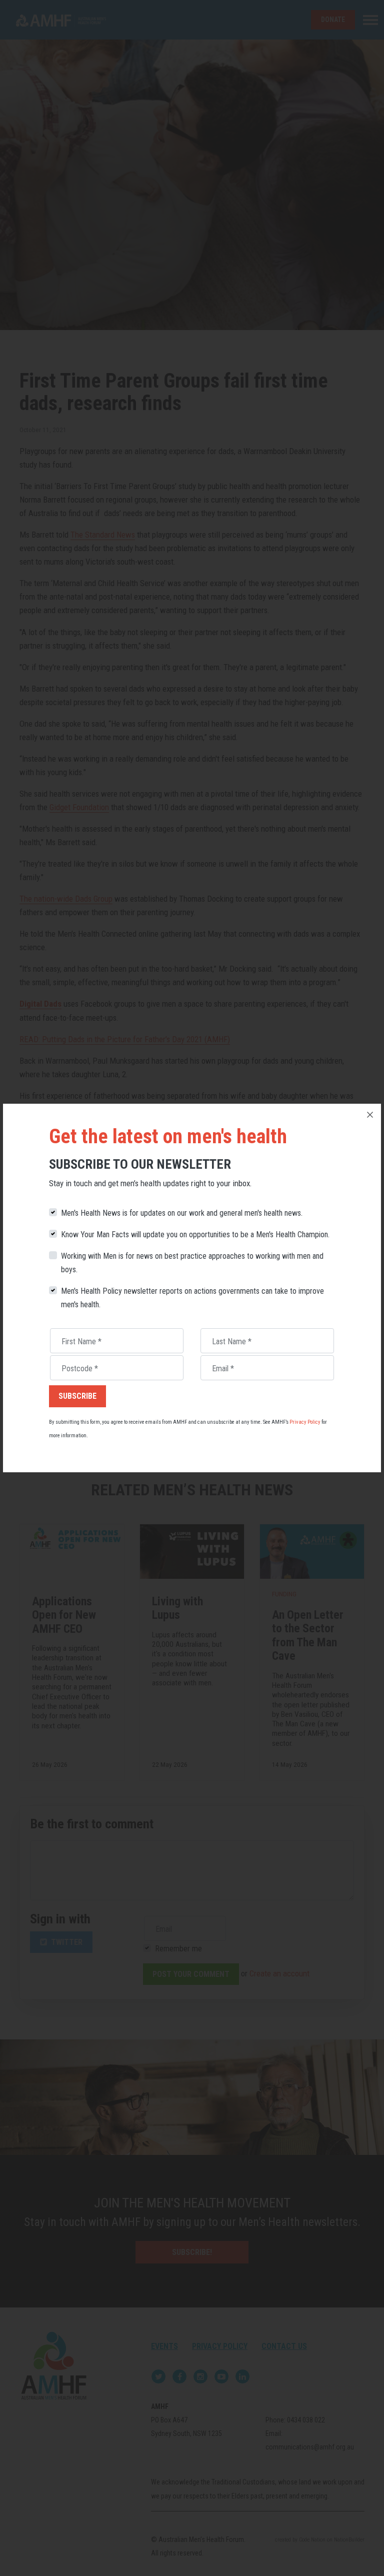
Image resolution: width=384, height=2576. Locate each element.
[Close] (370, 1115)
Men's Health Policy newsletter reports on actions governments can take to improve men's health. (192, 1298)
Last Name (232, 1342)
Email (223, 1369)
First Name (81, 1342)
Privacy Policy (305, 1422)
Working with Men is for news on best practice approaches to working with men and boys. (192, 1263)
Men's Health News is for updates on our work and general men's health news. (182, 1213)
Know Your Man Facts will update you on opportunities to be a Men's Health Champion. (195, 1234)
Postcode (80, 1369)
